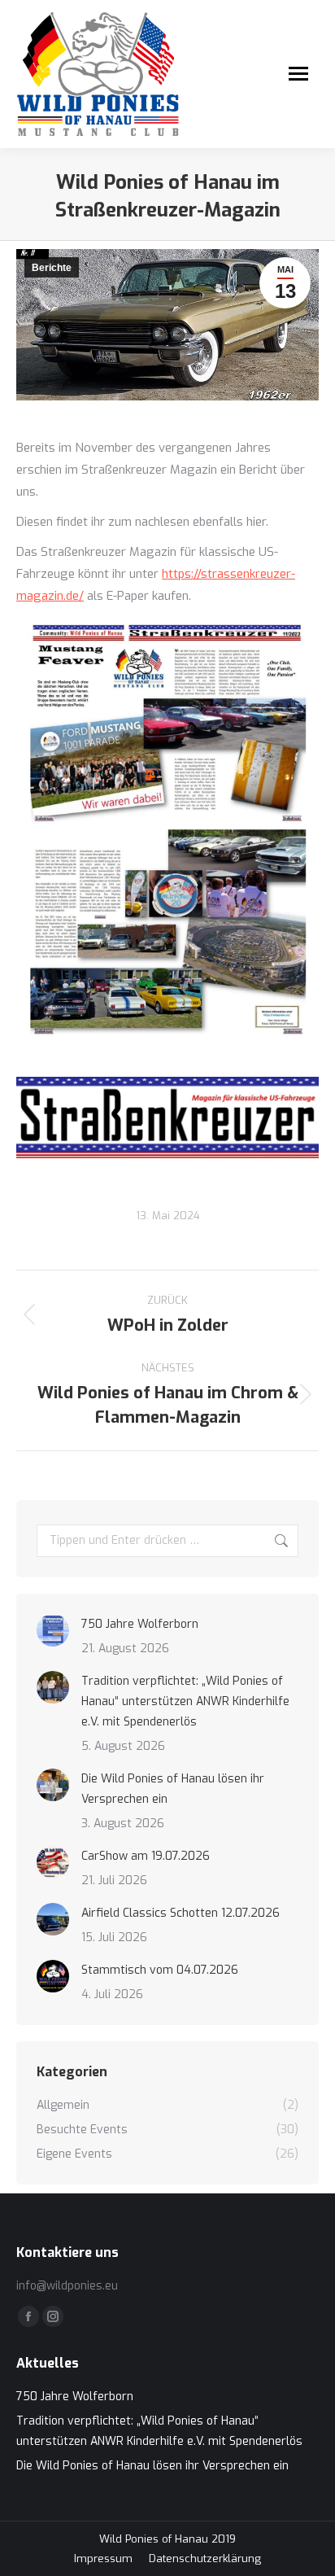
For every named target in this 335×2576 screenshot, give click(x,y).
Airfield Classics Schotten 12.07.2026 (181, 1913)
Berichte (52, 268)
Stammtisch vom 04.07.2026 (160, 1970)
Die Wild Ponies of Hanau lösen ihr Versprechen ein (173, 1789)
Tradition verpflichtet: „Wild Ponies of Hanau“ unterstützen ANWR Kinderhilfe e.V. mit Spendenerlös (185, 1701)
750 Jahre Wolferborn (140, 1624)
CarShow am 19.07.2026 (146, 1856)
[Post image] (53, 1630)
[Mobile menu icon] (298, 74)
